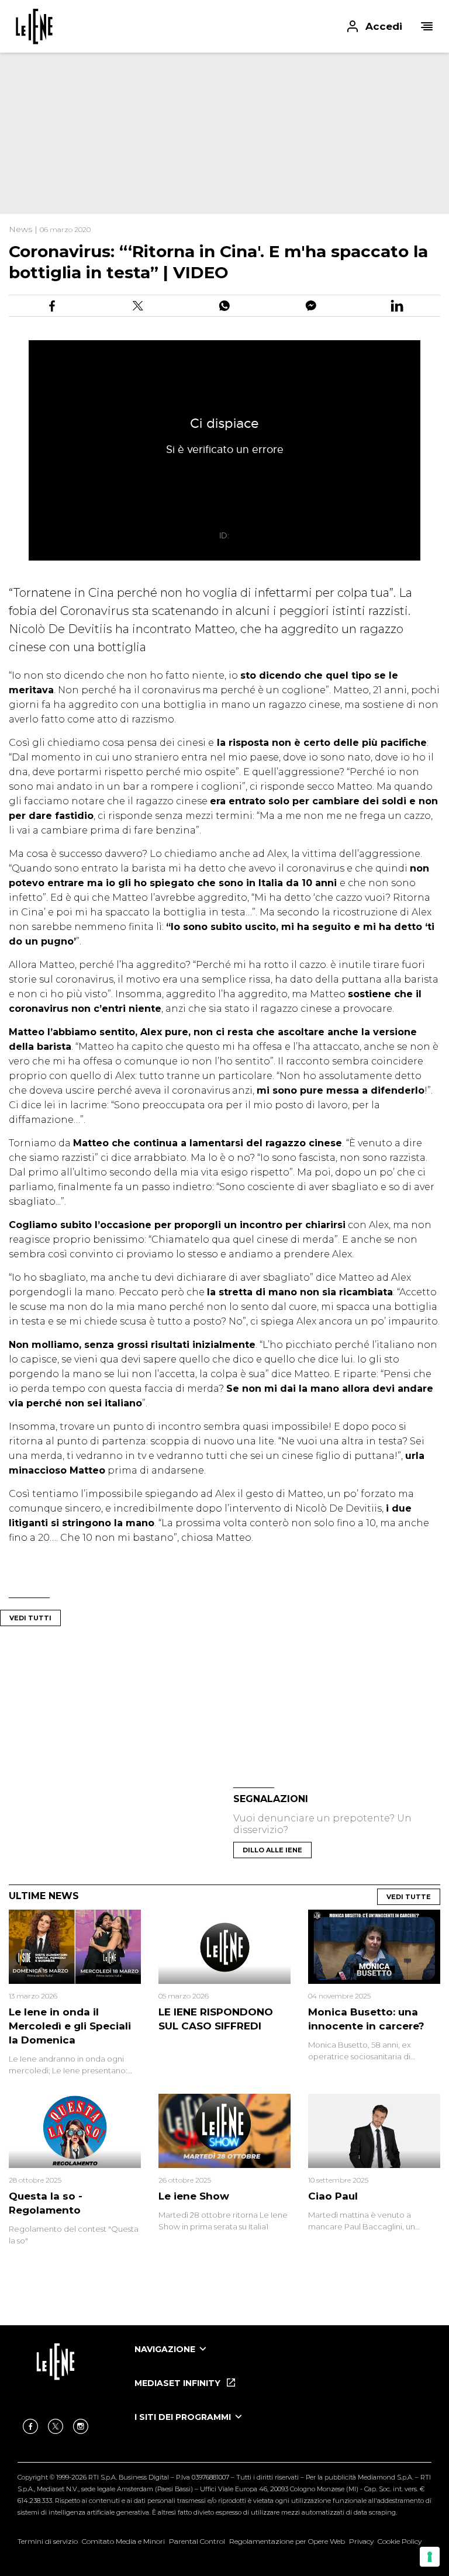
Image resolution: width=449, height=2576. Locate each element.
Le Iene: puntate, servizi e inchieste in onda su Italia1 (34, 26)
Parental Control (197, 2541)
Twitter (56, 2426)
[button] (224, 26)
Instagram (81, 2426)
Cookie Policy (400, 2541)
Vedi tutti (30, 1618)
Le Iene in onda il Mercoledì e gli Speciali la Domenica (70, 2026)
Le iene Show (194, 2196)
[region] (210, 129)
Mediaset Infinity (179, 2383)
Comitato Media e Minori (123, 2541)
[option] (283, 2360)
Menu (427, 26)
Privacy (361, 2541)
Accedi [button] (384, 26)
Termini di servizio (48, 2541)
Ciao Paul (333, 2196)
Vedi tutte (409, 1897)
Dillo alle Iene (272, 1850)
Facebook (30, 2426)
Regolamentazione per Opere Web (287, 2541)
